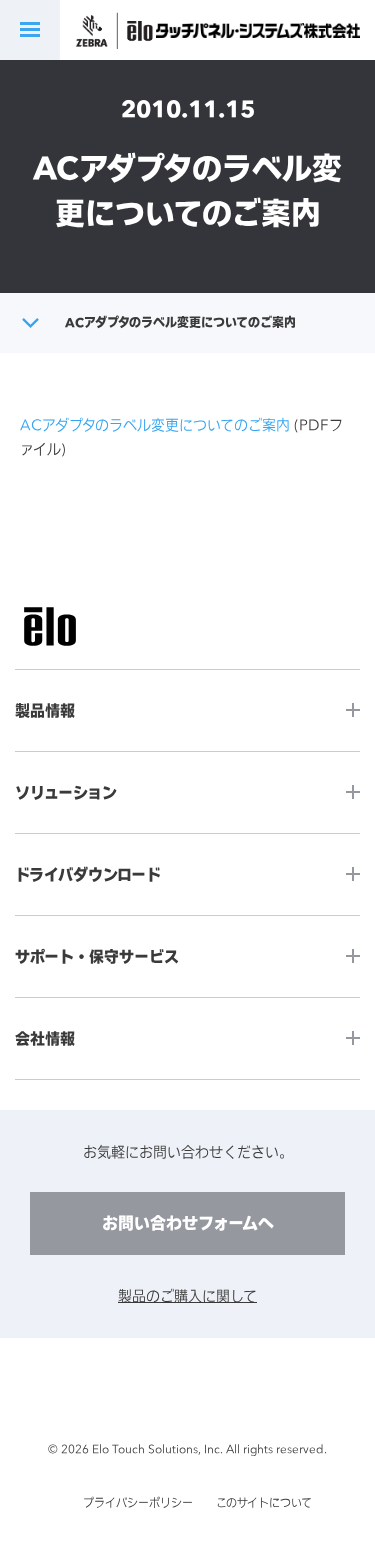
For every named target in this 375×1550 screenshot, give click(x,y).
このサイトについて (264, 1503)
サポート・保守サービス (97, 956)
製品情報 (45, 710)
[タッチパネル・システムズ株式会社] (258, 30)
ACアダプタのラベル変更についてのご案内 (155, 424)
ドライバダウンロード (88, 874)
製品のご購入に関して (187, 1295)
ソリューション (66, 792)
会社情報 (45, 1038)
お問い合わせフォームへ (188, 1223)
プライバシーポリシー (138, 1503)
